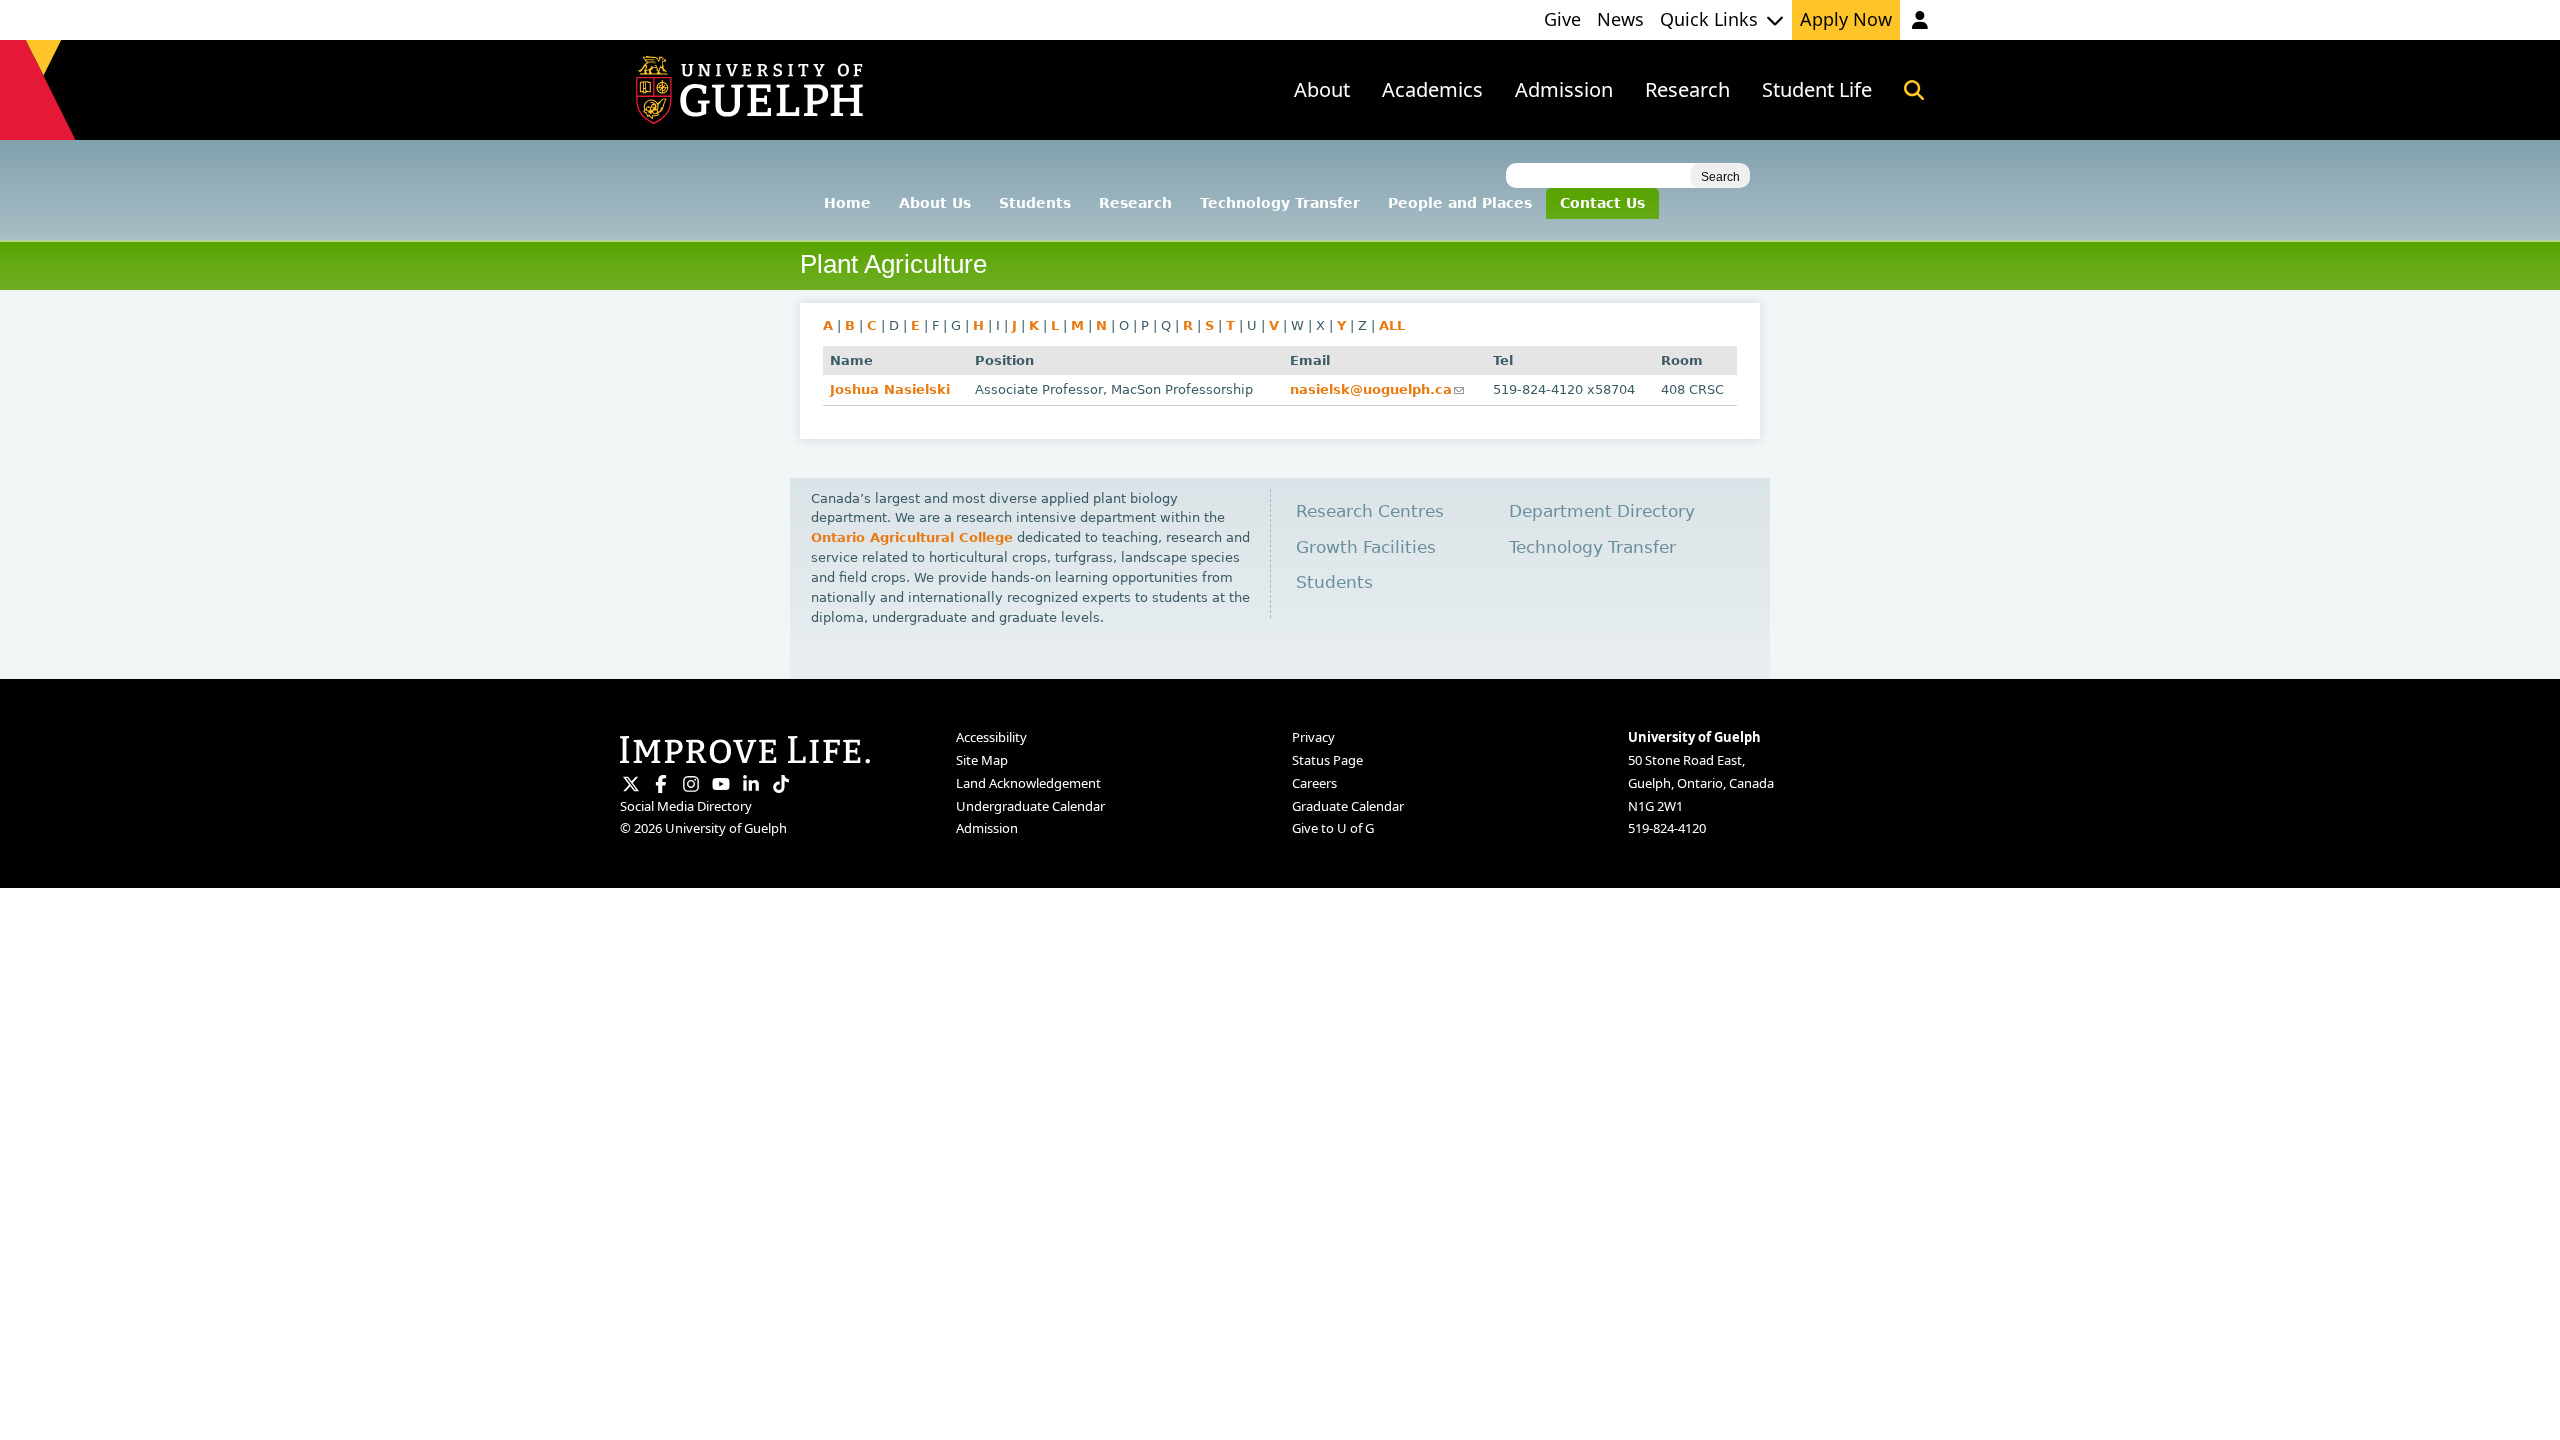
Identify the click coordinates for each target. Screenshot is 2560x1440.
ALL (1392, 325)
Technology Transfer (1280, 203)
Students (1035, 203)
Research (1135, 203)
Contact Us (1602, 203)
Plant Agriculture (893, 264)
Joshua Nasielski (890, 389)
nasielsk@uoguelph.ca (1377, 389)
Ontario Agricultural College (912, 537)
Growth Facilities (1366, 547)
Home (847, 203)
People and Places (1460, 203)
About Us (935, 203)
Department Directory (1602, 511)
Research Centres (1370, 511)
